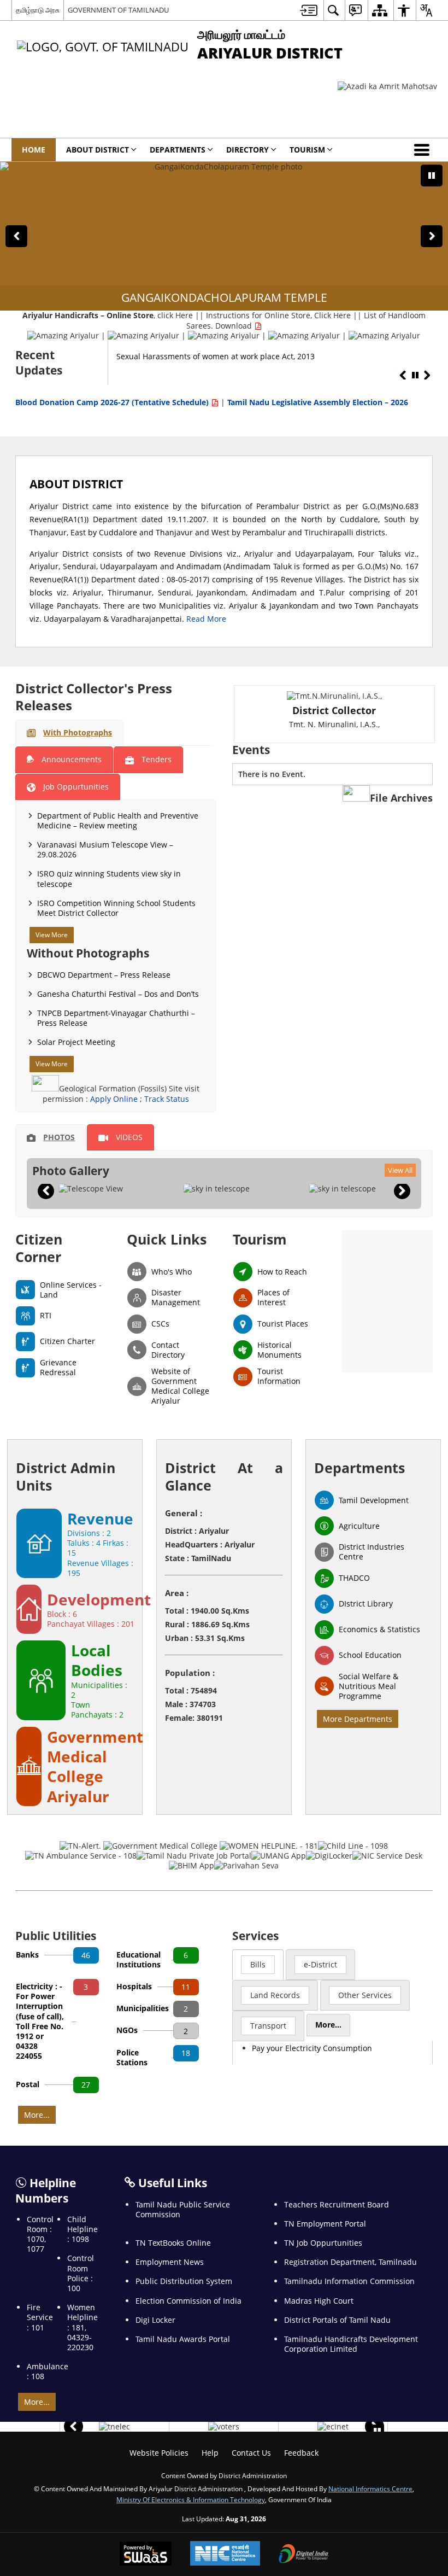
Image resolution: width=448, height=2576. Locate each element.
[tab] (69, 733)
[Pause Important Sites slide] (377, 2431)
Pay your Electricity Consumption (312, 2048)
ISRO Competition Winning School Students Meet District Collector (116, 908)
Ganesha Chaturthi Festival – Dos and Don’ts (118, 994)
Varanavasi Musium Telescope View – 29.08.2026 (105, 849)
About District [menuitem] (98, 150)
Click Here (332, 315)
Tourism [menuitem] (307, 150)
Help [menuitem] (210, 2453)
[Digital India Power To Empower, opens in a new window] (304, 2555)
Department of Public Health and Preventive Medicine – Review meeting (118, 820)
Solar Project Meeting (76, 1042)
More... (37, 2115)
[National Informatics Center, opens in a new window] (225, 2554)
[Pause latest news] (415, 376)
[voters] (224, 2427)
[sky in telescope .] (216, 1189)
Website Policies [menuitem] (159, 2453)
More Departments (358, 1719)
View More (52, 935)
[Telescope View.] (91, 1189)
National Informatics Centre (370, 2489)
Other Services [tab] (365, 1995)
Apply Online (115, 1099)
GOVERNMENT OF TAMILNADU (118, 10)
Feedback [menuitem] (301, 2453)
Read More (206, 619)
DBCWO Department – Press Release (104, 975)
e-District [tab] (320, 1964)
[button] (424, 150)
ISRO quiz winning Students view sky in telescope (109, 878)
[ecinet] (333, 2427)
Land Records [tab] (275, 1995)
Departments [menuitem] (178, 150)
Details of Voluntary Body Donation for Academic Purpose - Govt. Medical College (250, 362)
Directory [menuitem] (247, 150)
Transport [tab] (268, 2026)
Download (235, 326)
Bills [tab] (258, 1964)
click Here (175, 315)
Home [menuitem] (34, 150)
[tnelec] (114, 2427)
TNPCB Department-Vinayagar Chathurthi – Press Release (116, 1018)
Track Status (167, 1099)
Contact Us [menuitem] (251, 2453)
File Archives (401, 798)
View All (400, 1170)
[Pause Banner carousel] (432, 176)
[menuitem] (309, 10)
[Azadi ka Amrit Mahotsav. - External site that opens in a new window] (387, 86)
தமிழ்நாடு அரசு (38, 10)
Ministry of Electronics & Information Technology (191, 2499)
